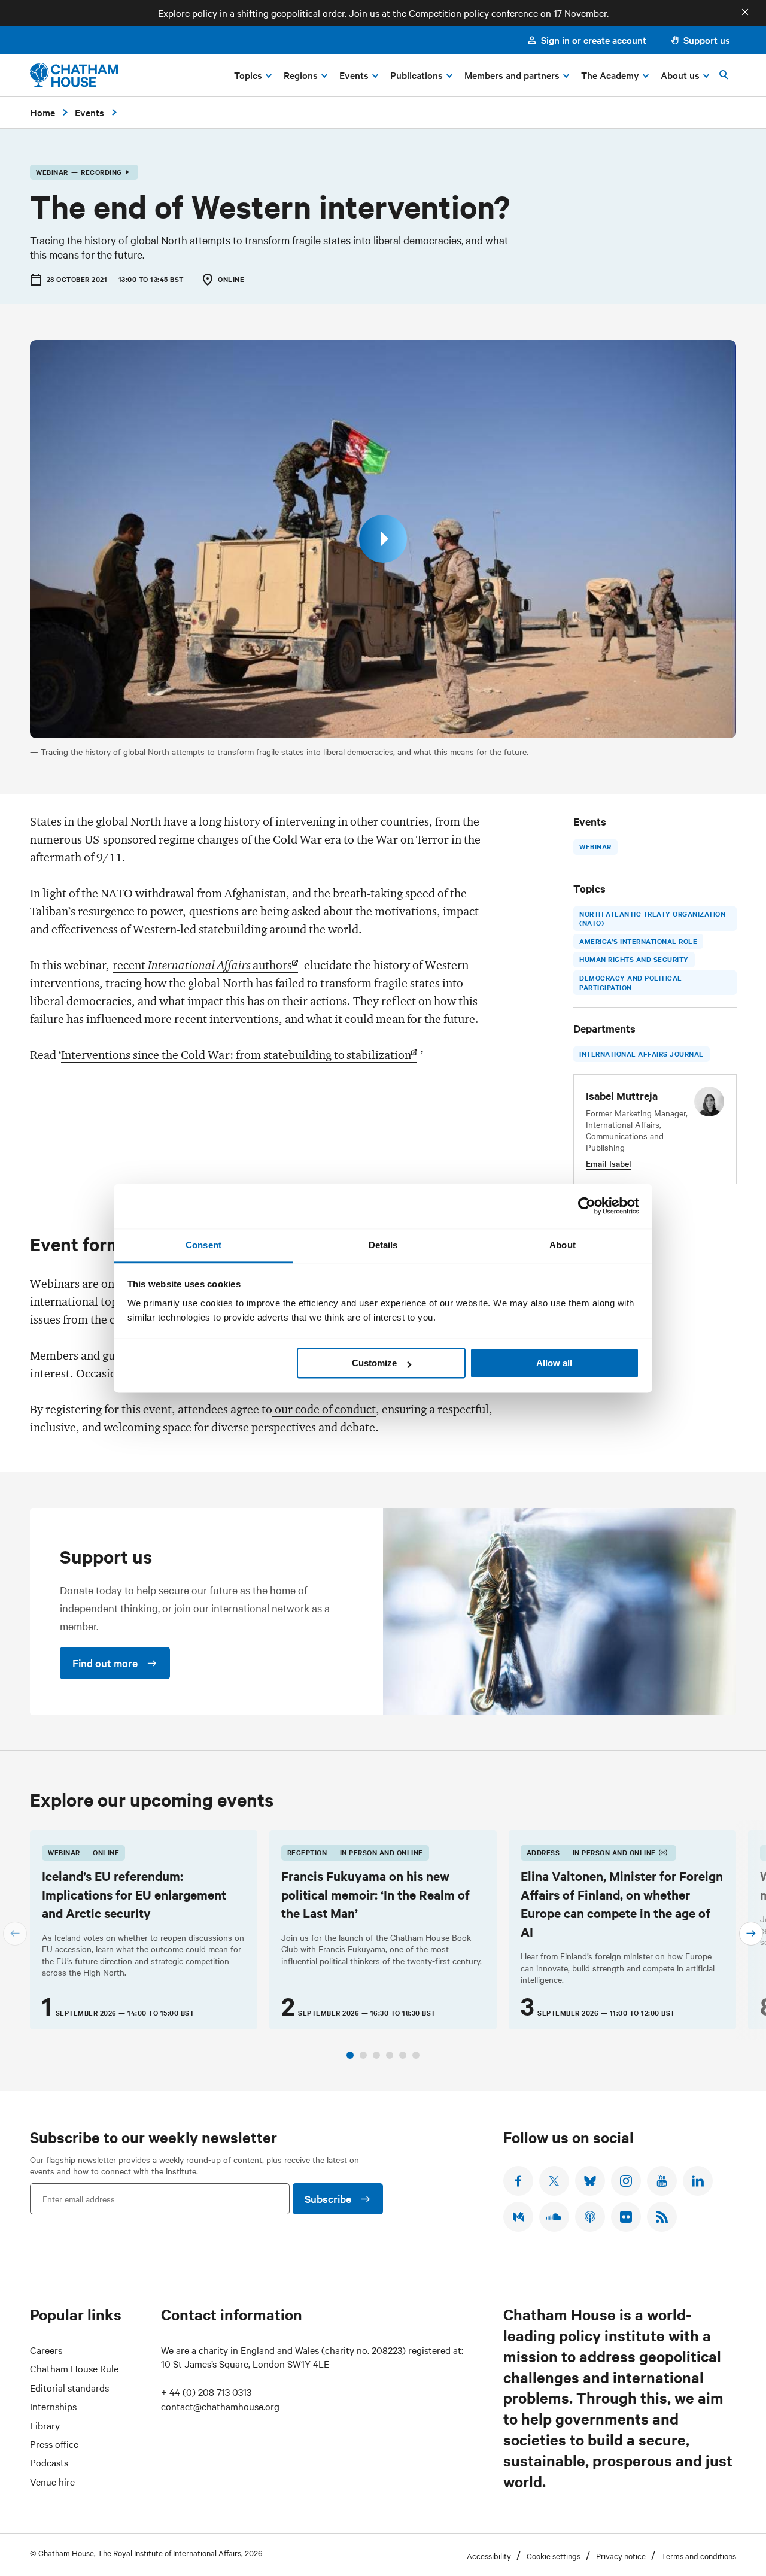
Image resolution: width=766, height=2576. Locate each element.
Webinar (595, 846)
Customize (374, 1363)
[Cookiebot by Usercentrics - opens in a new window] (587, 1206)
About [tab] (563, 1245)
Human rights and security (634, 959)
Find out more (105, 1663)
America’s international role (638, 940)
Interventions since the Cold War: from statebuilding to (236, 1055)
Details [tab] (383, 1245)
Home (42, 112)
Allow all (554, 1363)
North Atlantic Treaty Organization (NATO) (652, 918)
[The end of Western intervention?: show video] (383, 539)
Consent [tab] (203, 1245)
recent (202, 965)
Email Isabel (609, 1163)
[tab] (350, 2055)
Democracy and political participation (631, 982)
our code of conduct (324, 1409)
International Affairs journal (642, 1054)
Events (89, 112)
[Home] (74, 75)
